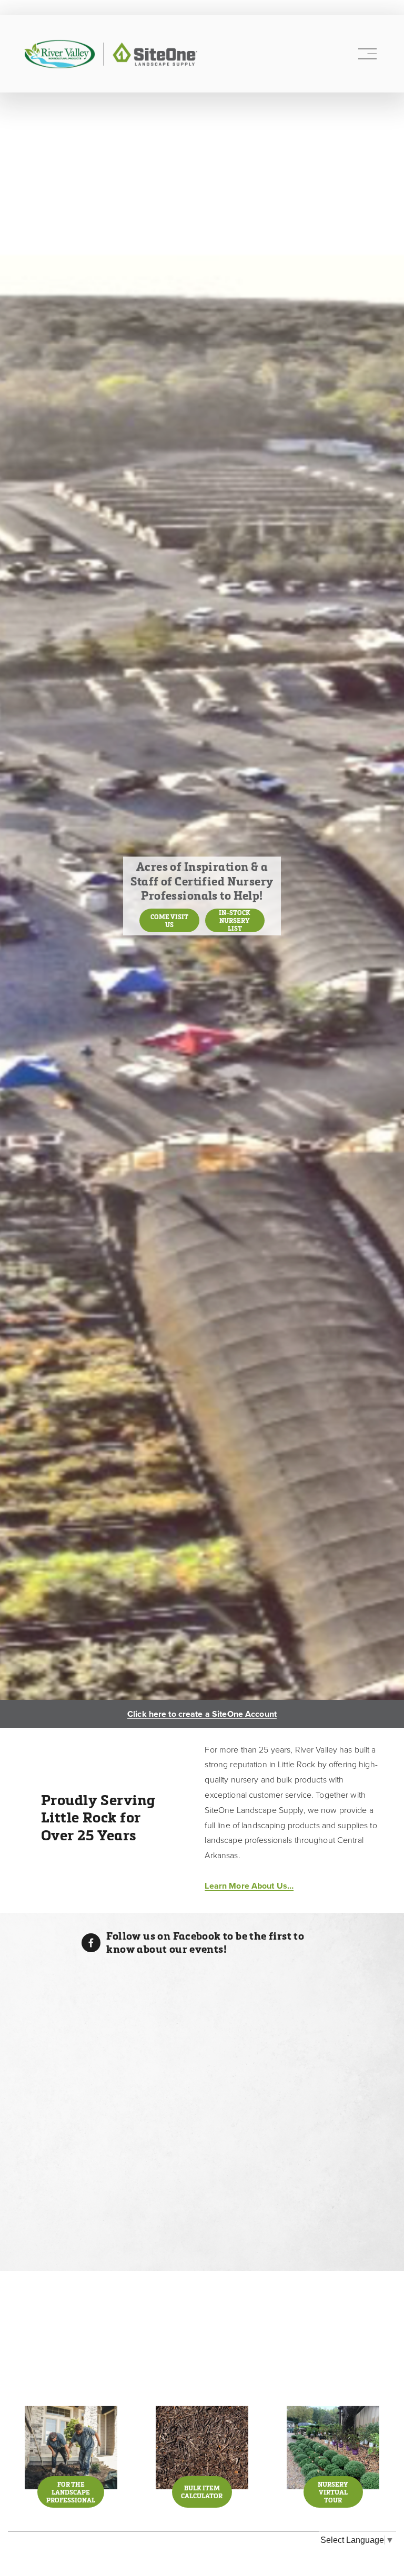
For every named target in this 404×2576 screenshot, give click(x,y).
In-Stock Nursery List (235, 920)
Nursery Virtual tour (333, 2492)
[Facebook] (91, 1943)
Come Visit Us (169, 921)
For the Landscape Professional (71, 2492)
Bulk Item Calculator (202, 2492)
